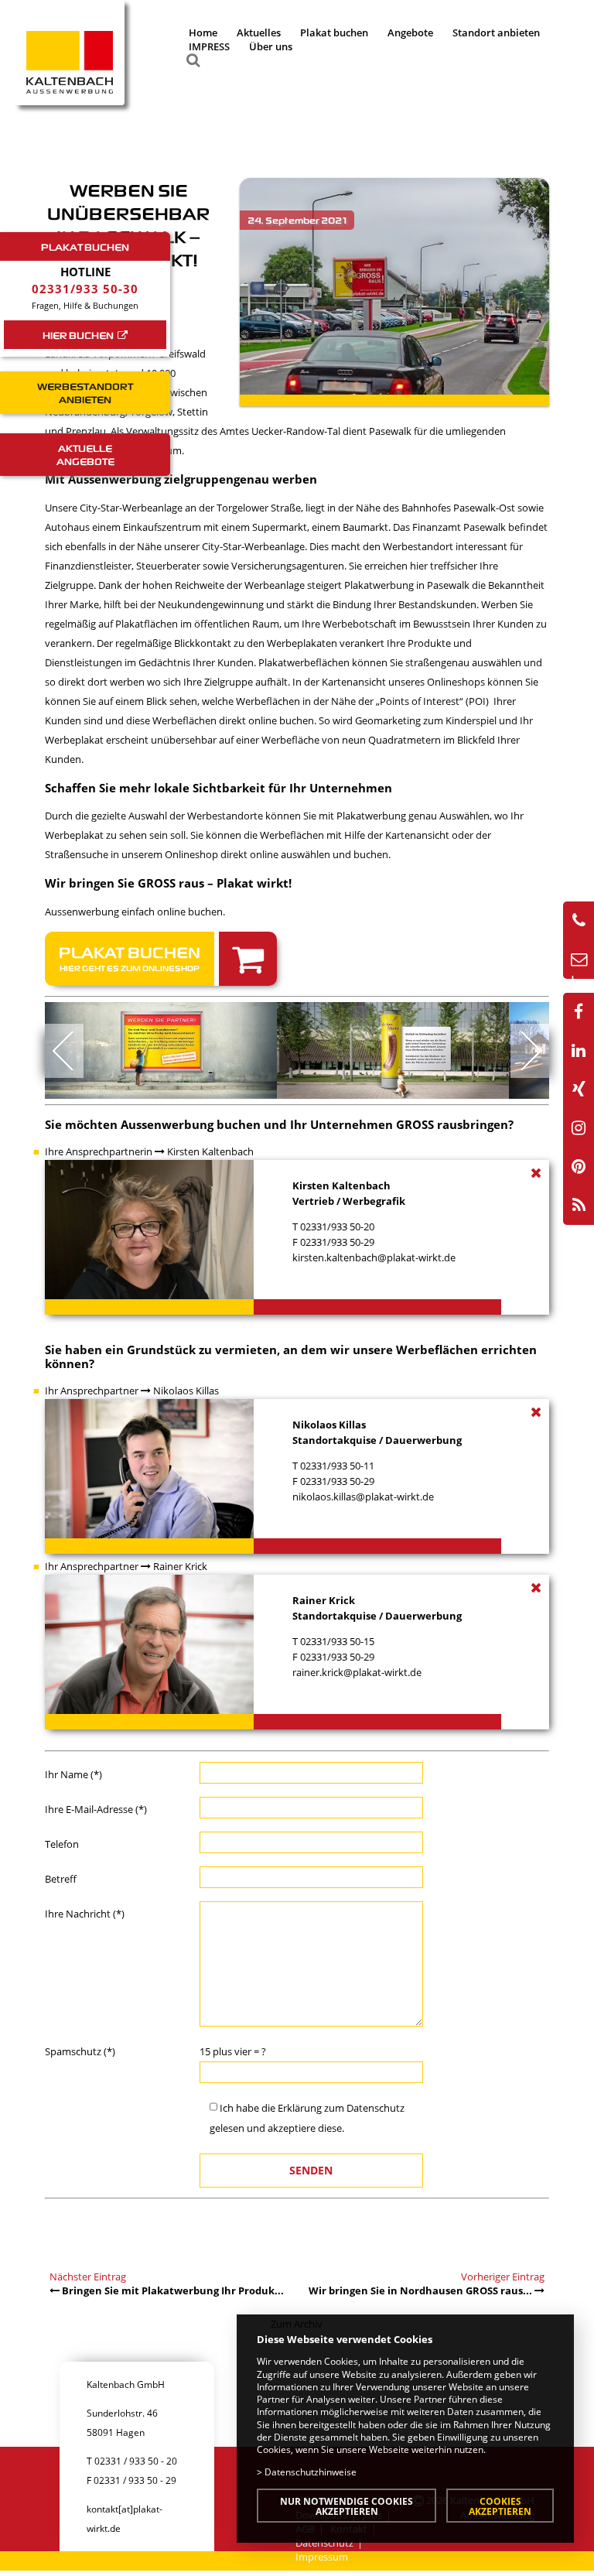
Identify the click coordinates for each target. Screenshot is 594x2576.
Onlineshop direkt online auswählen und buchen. (278, 854)
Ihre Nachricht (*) (85, 1914)
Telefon (62, 1844)
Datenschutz (376, 2108)
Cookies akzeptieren (500, 2506)
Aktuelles (259, 32)
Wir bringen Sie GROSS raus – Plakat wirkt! (168, 883)
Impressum (322, 2557)
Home (203, 32)
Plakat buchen (334, 32)
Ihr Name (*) (73, 1774)
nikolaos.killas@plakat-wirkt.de (363, 1497)
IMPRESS (209, 46)
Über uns (271, 46)
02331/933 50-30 (85, 289)
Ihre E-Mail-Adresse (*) (96, 1809)
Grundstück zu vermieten (202, 1350)
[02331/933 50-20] (579, 921)
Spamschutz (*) (80, 2051)
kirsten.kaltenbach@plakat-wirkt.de (374, 1257)
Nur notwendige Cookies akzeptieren (346, 2506)
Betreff (61, 1879)
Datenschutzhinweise (311, 2472)
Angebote (410, 32)
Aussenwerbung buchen (191, 1124)
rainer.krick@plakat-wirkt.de (357, 1672)
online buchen (190, 912)
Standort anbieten (496, 32)
